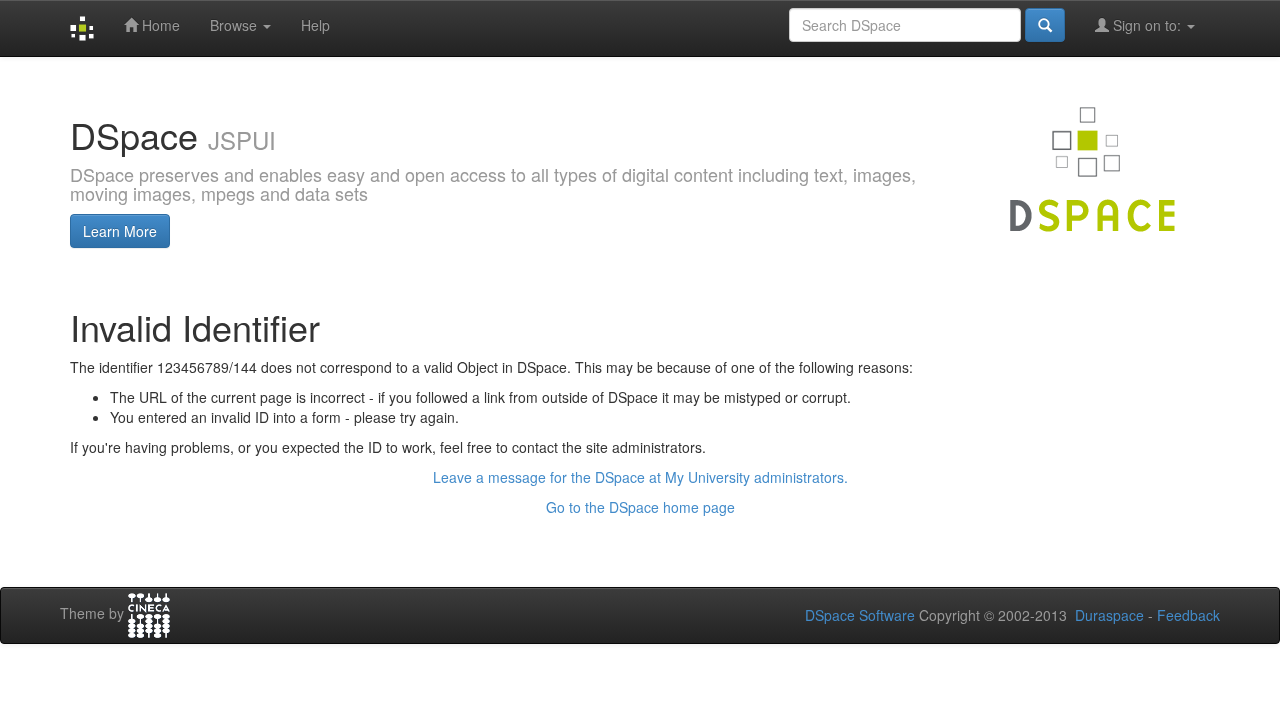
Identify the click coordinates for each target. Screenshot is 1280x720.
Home (159, 25)
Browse (235, 25)
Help (315, 25)
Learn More (120, 231)
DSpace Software (860, 615)
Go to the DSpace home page (640, 507)
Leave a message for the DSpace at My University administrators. (640, 477)
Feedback (1188, 615)
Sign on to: (1147, 25)
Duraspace (1109, 615)
